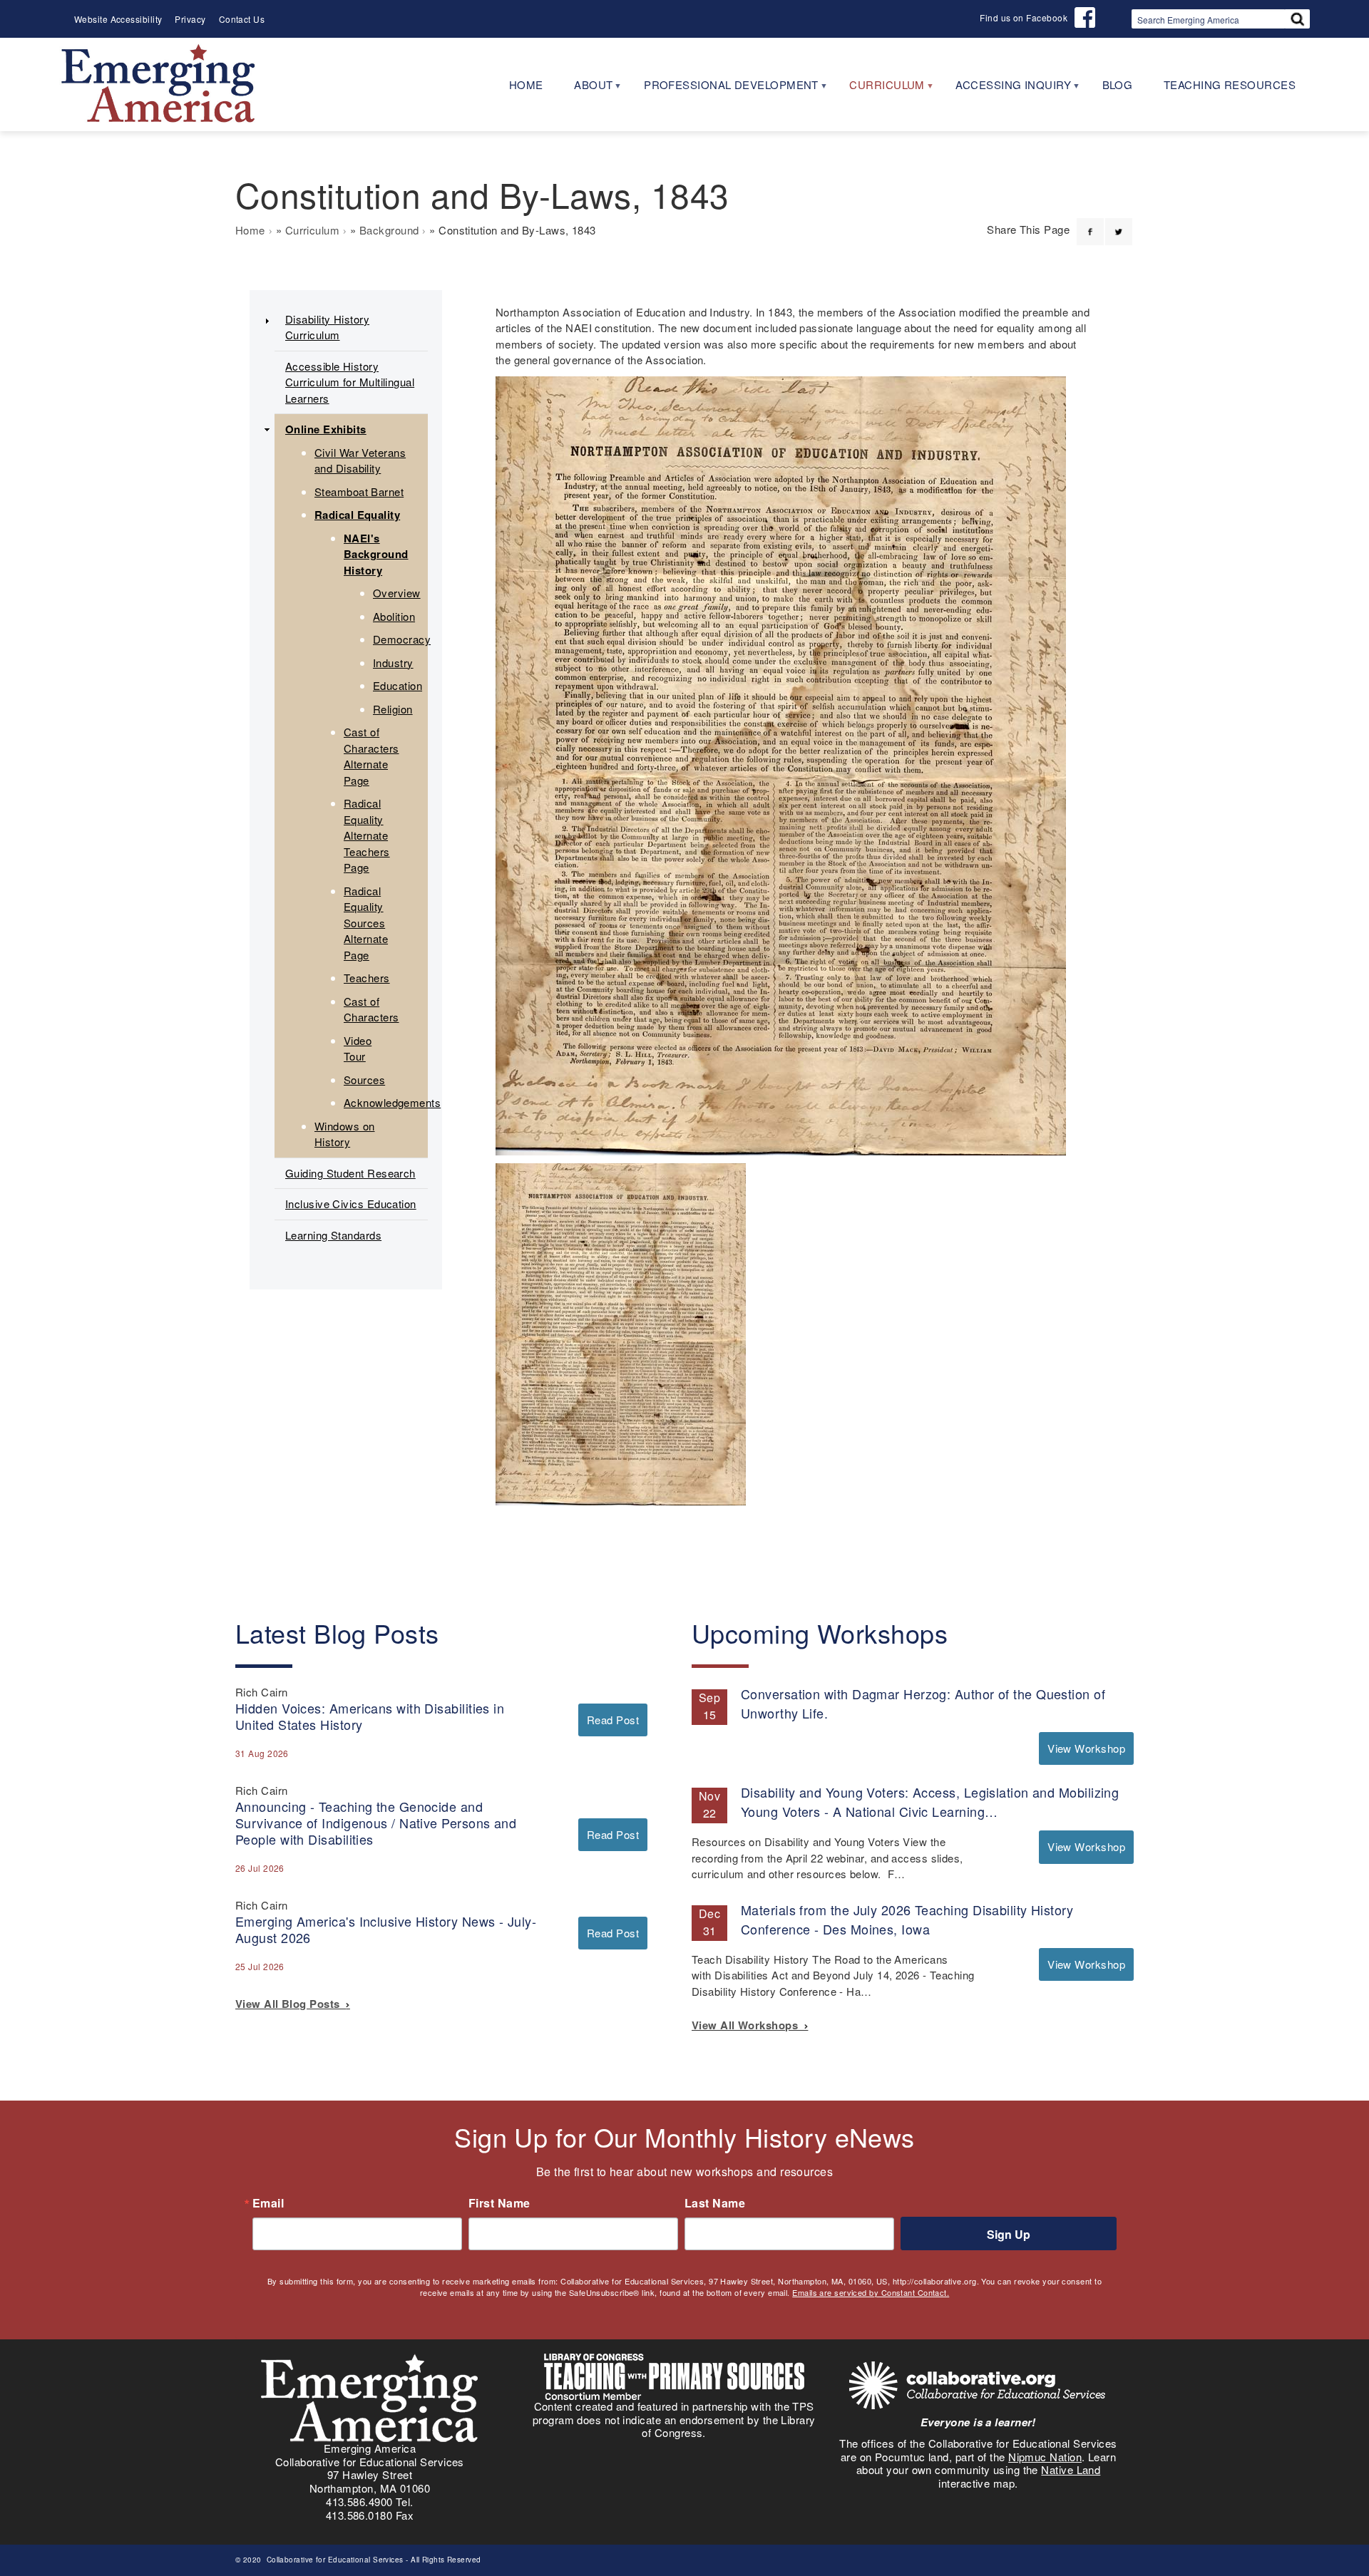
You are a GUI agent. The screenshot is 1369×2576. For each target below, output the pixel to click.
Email (268, 2203)
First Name (499, 2203)
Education (398, 685)
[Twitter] (1119, 223)
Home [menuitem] (526, 84)
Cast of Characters (371, 1009)
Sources (364, 1080)
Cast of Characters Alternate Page (371, 756)
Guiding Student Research (350, 1173)
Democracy (402, 639)
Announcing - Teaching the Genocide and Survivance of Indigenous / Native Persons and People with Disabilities (376, 1823)
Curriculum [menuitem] (879, 89)
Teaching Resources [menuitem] (1230, 84)
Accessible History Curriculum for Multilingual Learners (350, 382)
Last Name (715, 2203)
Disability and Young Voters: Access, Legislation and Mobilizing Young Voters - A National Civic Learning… (930, 1802)
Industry (393, 663)
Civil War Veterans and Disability (360, 460)
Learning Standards (333, 1235)
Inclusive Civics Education (351, 1204)
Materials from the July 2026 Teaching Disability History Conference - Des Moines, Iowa (907, 1919)
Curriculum (313, 230)
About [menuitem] (586, 89)
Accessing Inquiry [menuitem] (1005, 89)
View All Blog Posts (291, 2004)
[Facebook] (1090, 223)
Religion (393, 709)
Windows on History (345, 1134)
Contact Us (242, 19)
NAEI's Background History (376, 554)
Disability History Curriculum (327, 327)
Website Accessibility (118, 19)
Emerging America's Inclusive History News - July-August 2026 (386, 1929)
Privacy (190, 19)
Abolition (394, 616)
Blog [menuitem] (1118, 84)
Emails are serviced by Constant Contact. (871, 2292)
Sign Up (1009, 2234)
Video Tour (358, 1049)
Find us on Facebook (1024, 17)
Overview (397, 593)
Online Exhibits (326, 429)
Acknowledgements (392, 1102)
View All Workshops (748, 2025)
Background (389, 230)
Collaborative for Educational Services (334, 2560)
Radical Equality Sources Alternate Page (366, 923)
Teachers (367, 978)
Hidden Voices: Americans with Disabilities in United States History (370, 1716)
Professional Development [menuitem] (723, 89)
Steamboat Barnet (359, 491)
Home (250, 230)
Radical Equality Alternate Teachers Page (367, 835)
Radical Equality (357, 515)
